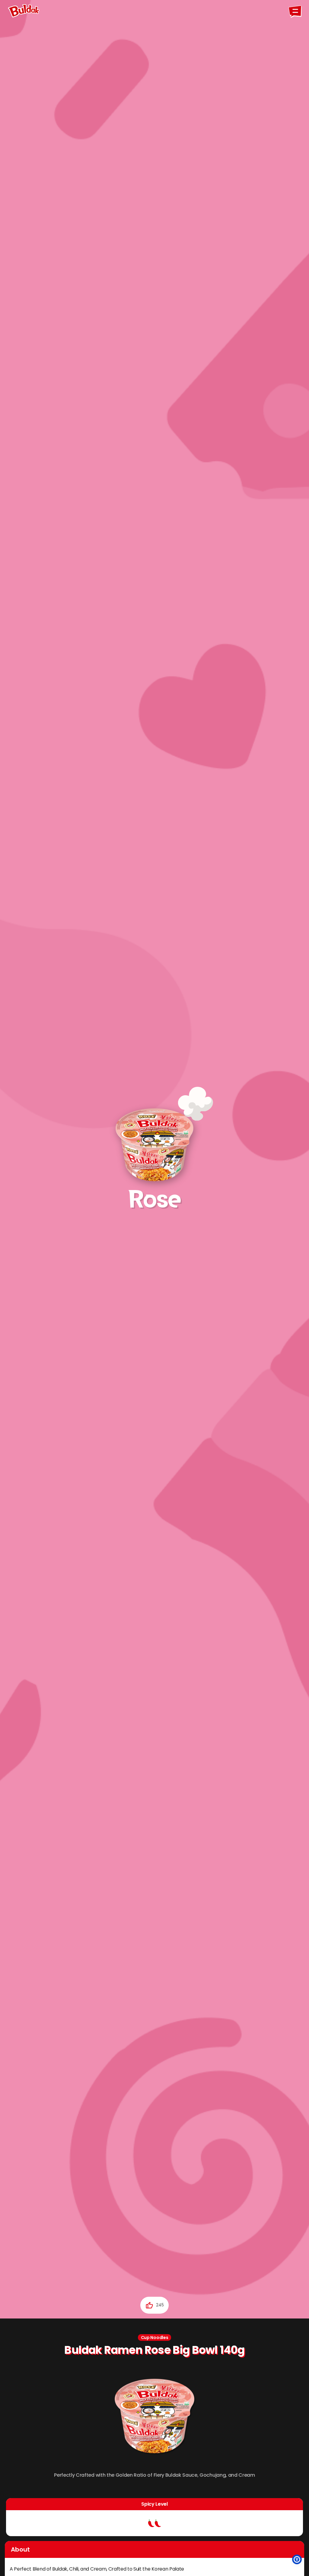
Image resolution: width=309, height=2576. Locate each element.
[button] (297, 2559)
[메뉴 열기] (295, 11)
